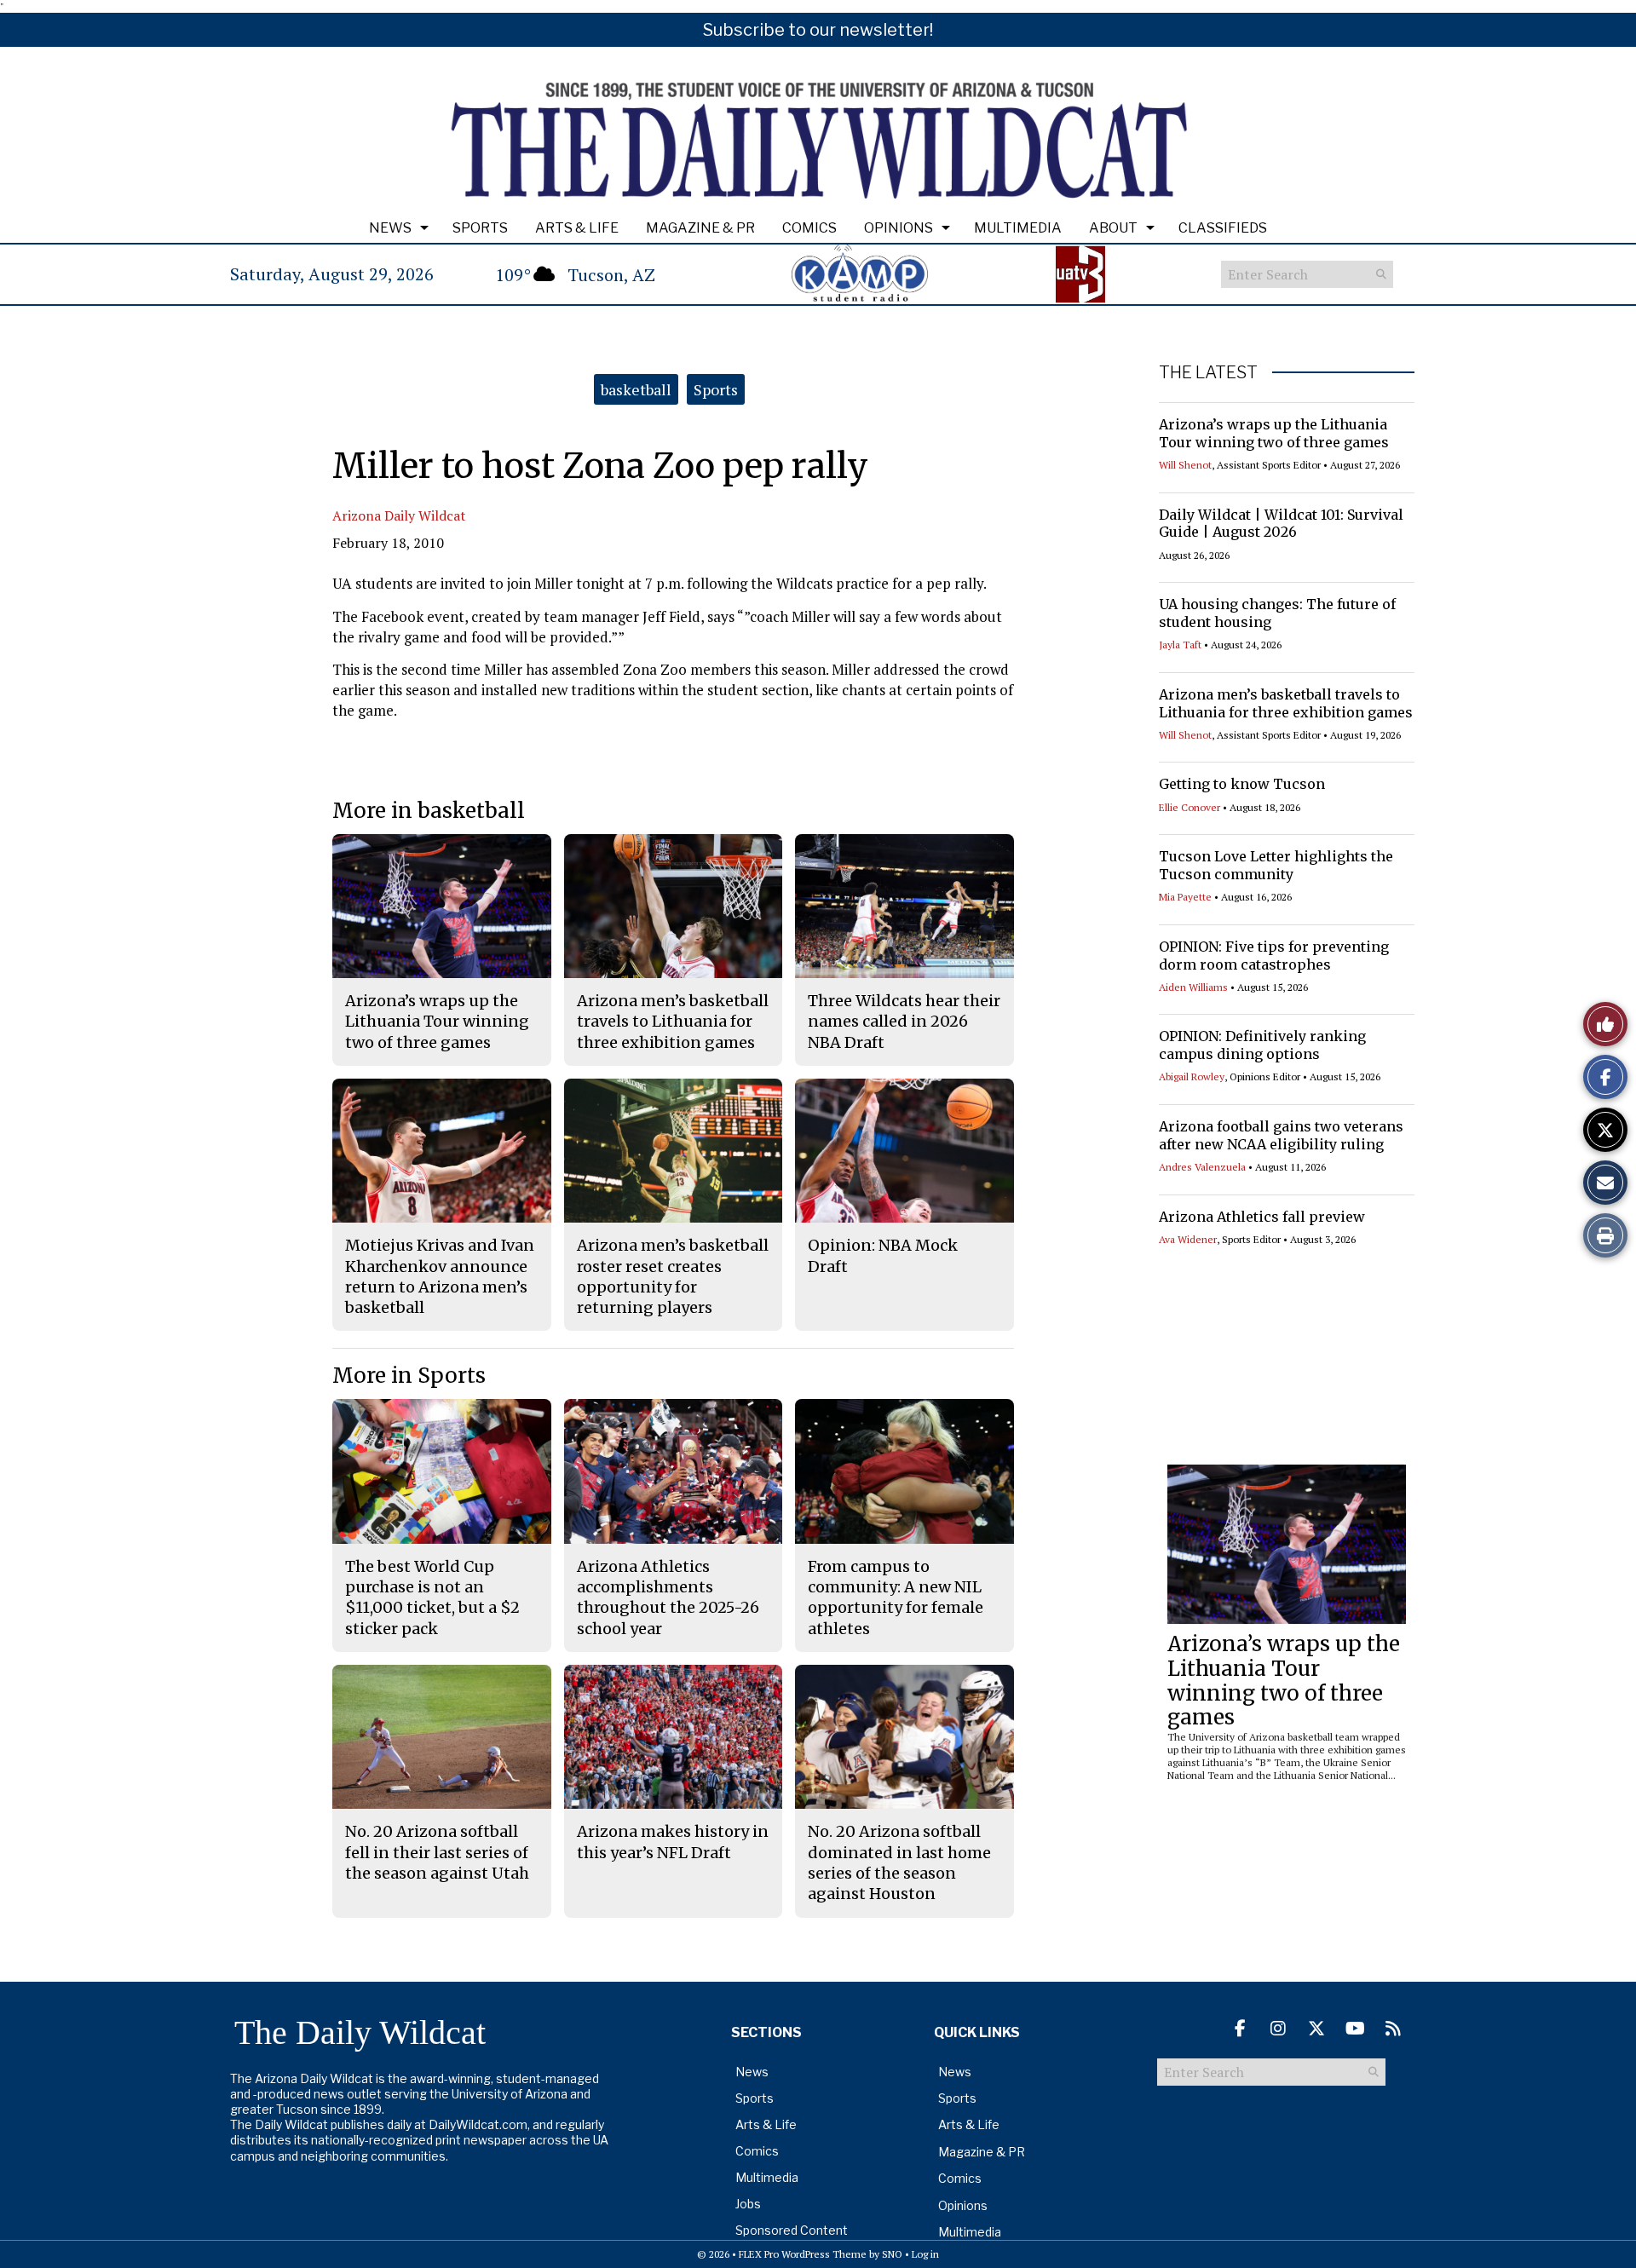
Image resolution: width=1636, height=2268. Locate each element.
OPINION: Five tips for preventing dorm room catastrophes (1274, 956)
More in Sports (409, 1376)
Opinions (899, 228)
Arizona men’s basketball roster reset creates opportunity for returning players (673, 1276)
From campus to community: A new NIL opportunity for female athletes (896, 1597)
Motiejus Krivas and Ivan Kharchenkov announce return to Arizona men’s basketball (440, 1276)
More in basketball (429, 811)
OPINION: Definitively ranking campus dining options (1262, 1045)
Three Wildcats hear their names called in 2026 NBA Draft (904, 1022)
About (1113, 228)
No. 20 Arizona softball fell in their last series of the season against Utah (437, 1852)
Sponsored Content (792, 2230)
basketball (636, 389)
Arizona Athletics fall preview (1262, 1217)
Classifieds (1223, 228)
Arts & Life (577, 228)
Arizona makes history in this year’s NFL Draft (673, 1842)
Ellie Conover (1190, 807)
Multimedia (1018, 228)
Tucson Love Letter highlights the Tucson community (1276, 865)
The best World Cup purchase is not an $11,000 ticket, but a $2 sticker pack (432, 1597)
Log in (925, 2254)
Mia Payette (1185, 897)
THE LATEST (1208, 372)
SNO (892, 2254)
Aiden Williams (1193, 987)
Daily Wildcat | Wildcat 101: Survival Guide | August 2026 (1281, 524)
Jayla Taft (1180, 645)
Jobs (748, 2204)
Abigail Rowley (1192, 1076)
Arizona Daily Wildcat (399, 515)
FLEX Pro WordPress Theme (803, 2254)
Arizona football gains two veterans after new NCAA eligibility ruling (1281, 1135)
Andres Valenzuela (1202, 1167)
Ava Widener (1188, 1239)
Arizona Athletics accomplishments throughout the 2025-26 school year (668, 1597)
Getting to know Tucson (1242, 784)
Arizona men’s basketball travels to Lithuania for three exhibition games (1286, 703)
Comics (809, 228)
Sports (480, 228)
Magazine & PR (700, 228)
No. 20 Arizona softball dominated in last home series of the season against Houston (899, 1862)
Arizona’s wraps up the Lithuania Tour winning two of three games (1274, 433)
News (390, 228)
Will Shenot (1185, 465)
